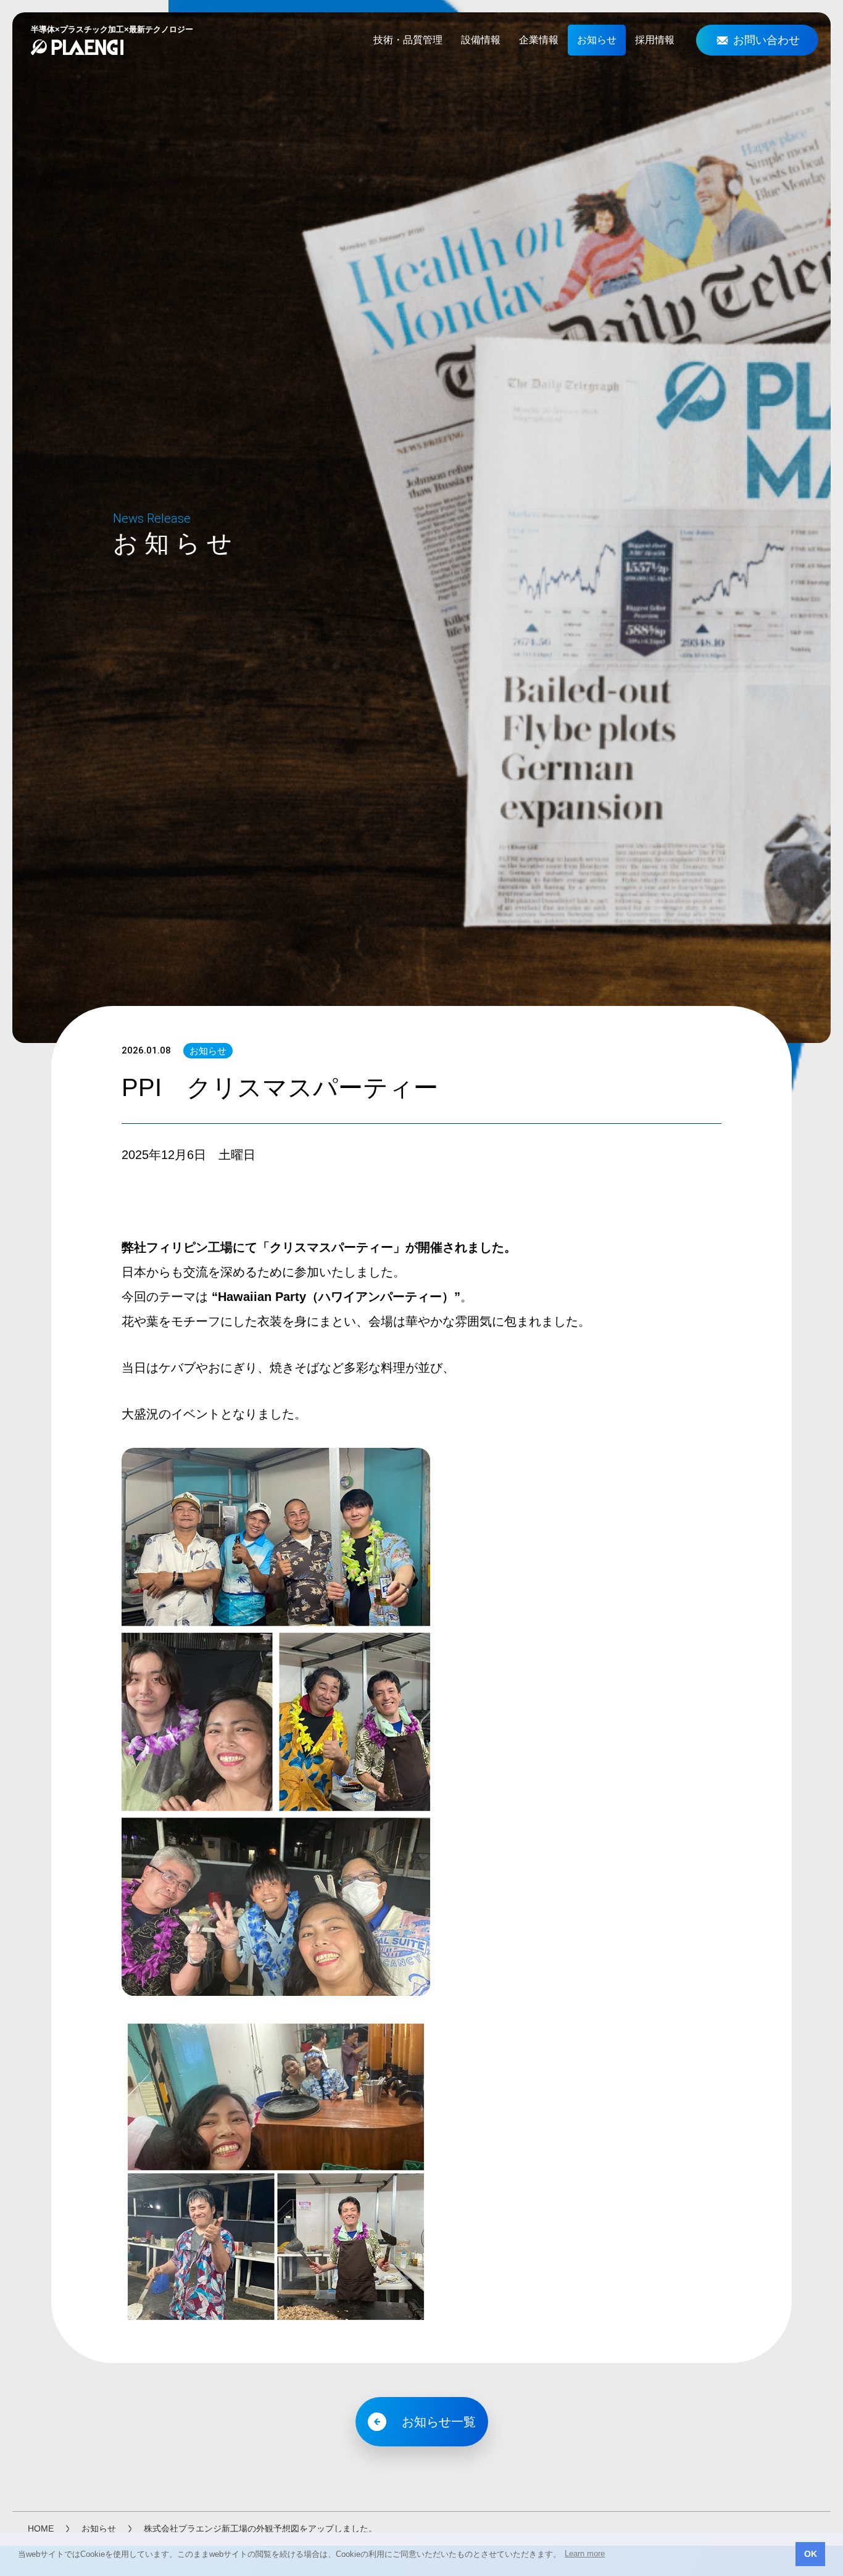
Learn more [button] (585, 2553)
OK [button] (811, 2554)
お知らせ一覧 (439, 2422)
